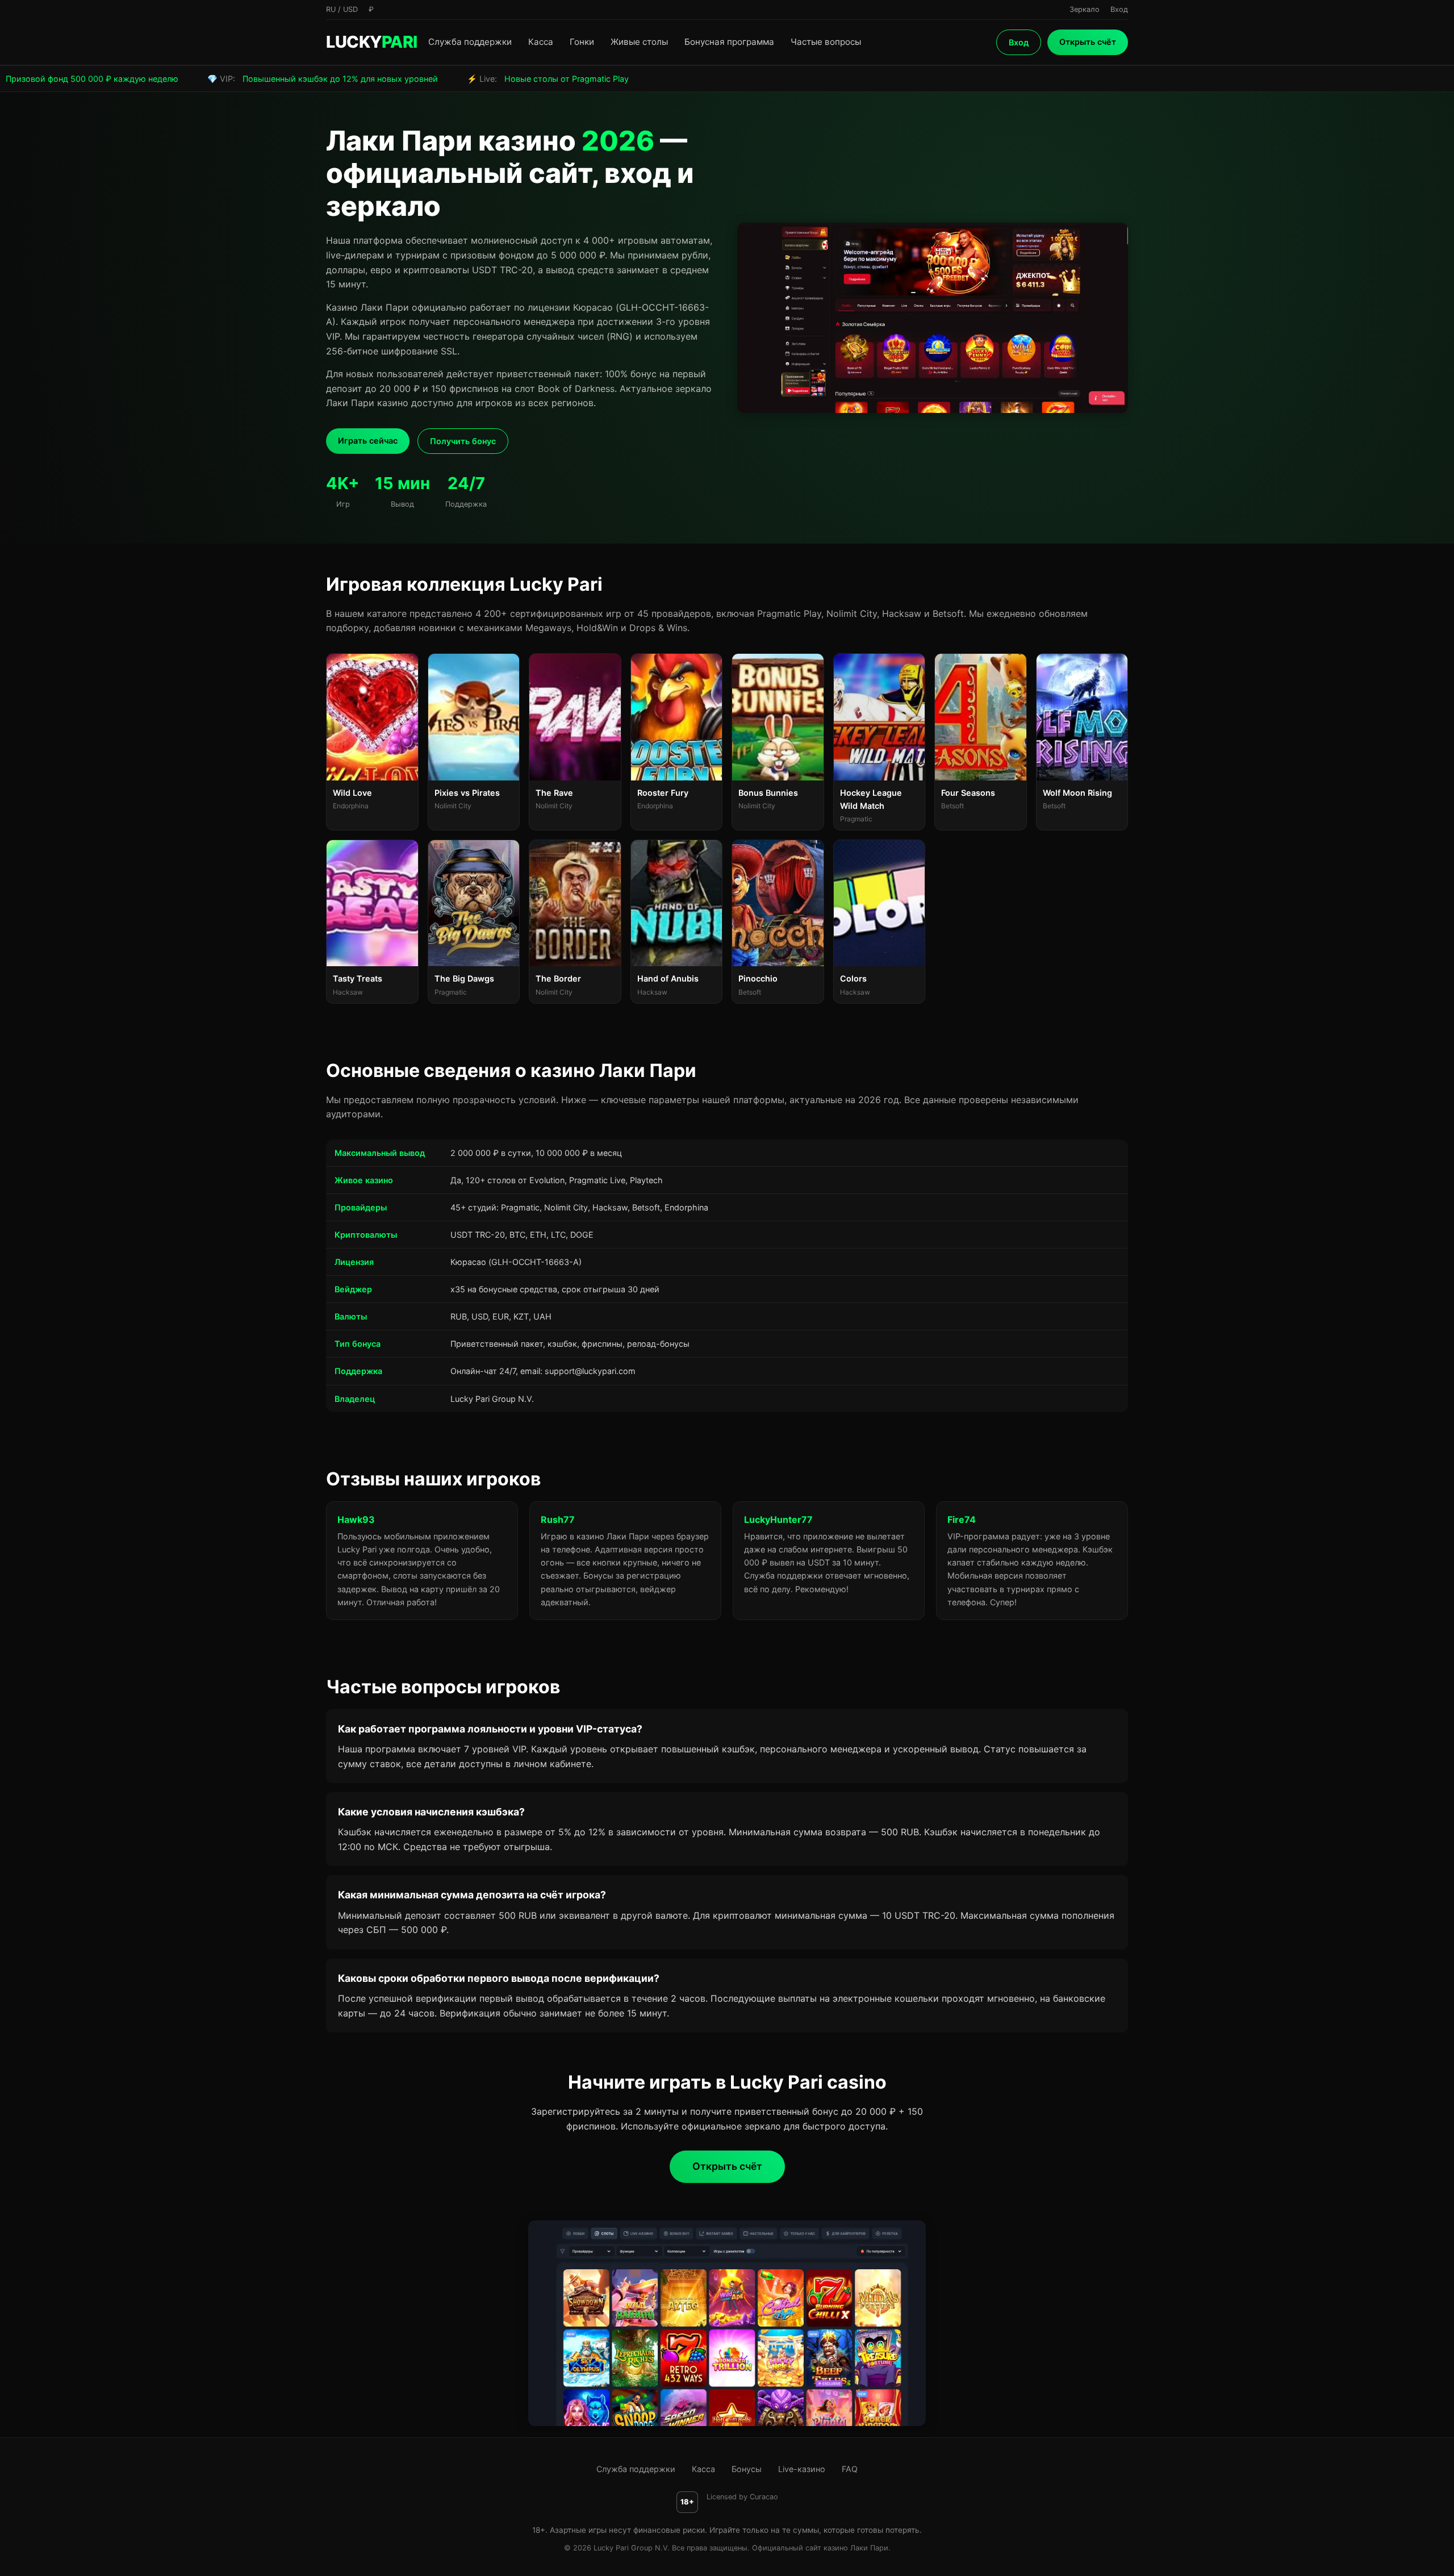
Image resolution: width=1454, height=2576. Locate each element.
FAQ (850, 2469)
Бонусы (747, 2469)
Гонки (582, 42)
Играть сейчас (368, 441)
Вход (1019, 42)
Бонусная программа (729, 42)
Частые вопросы (826, 42)
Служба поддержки (470, 42)
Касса (541, 42)
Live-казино (802, 2469)
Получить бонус (463, 441)
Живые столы (639, 42)
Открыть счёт (1088, 42)
